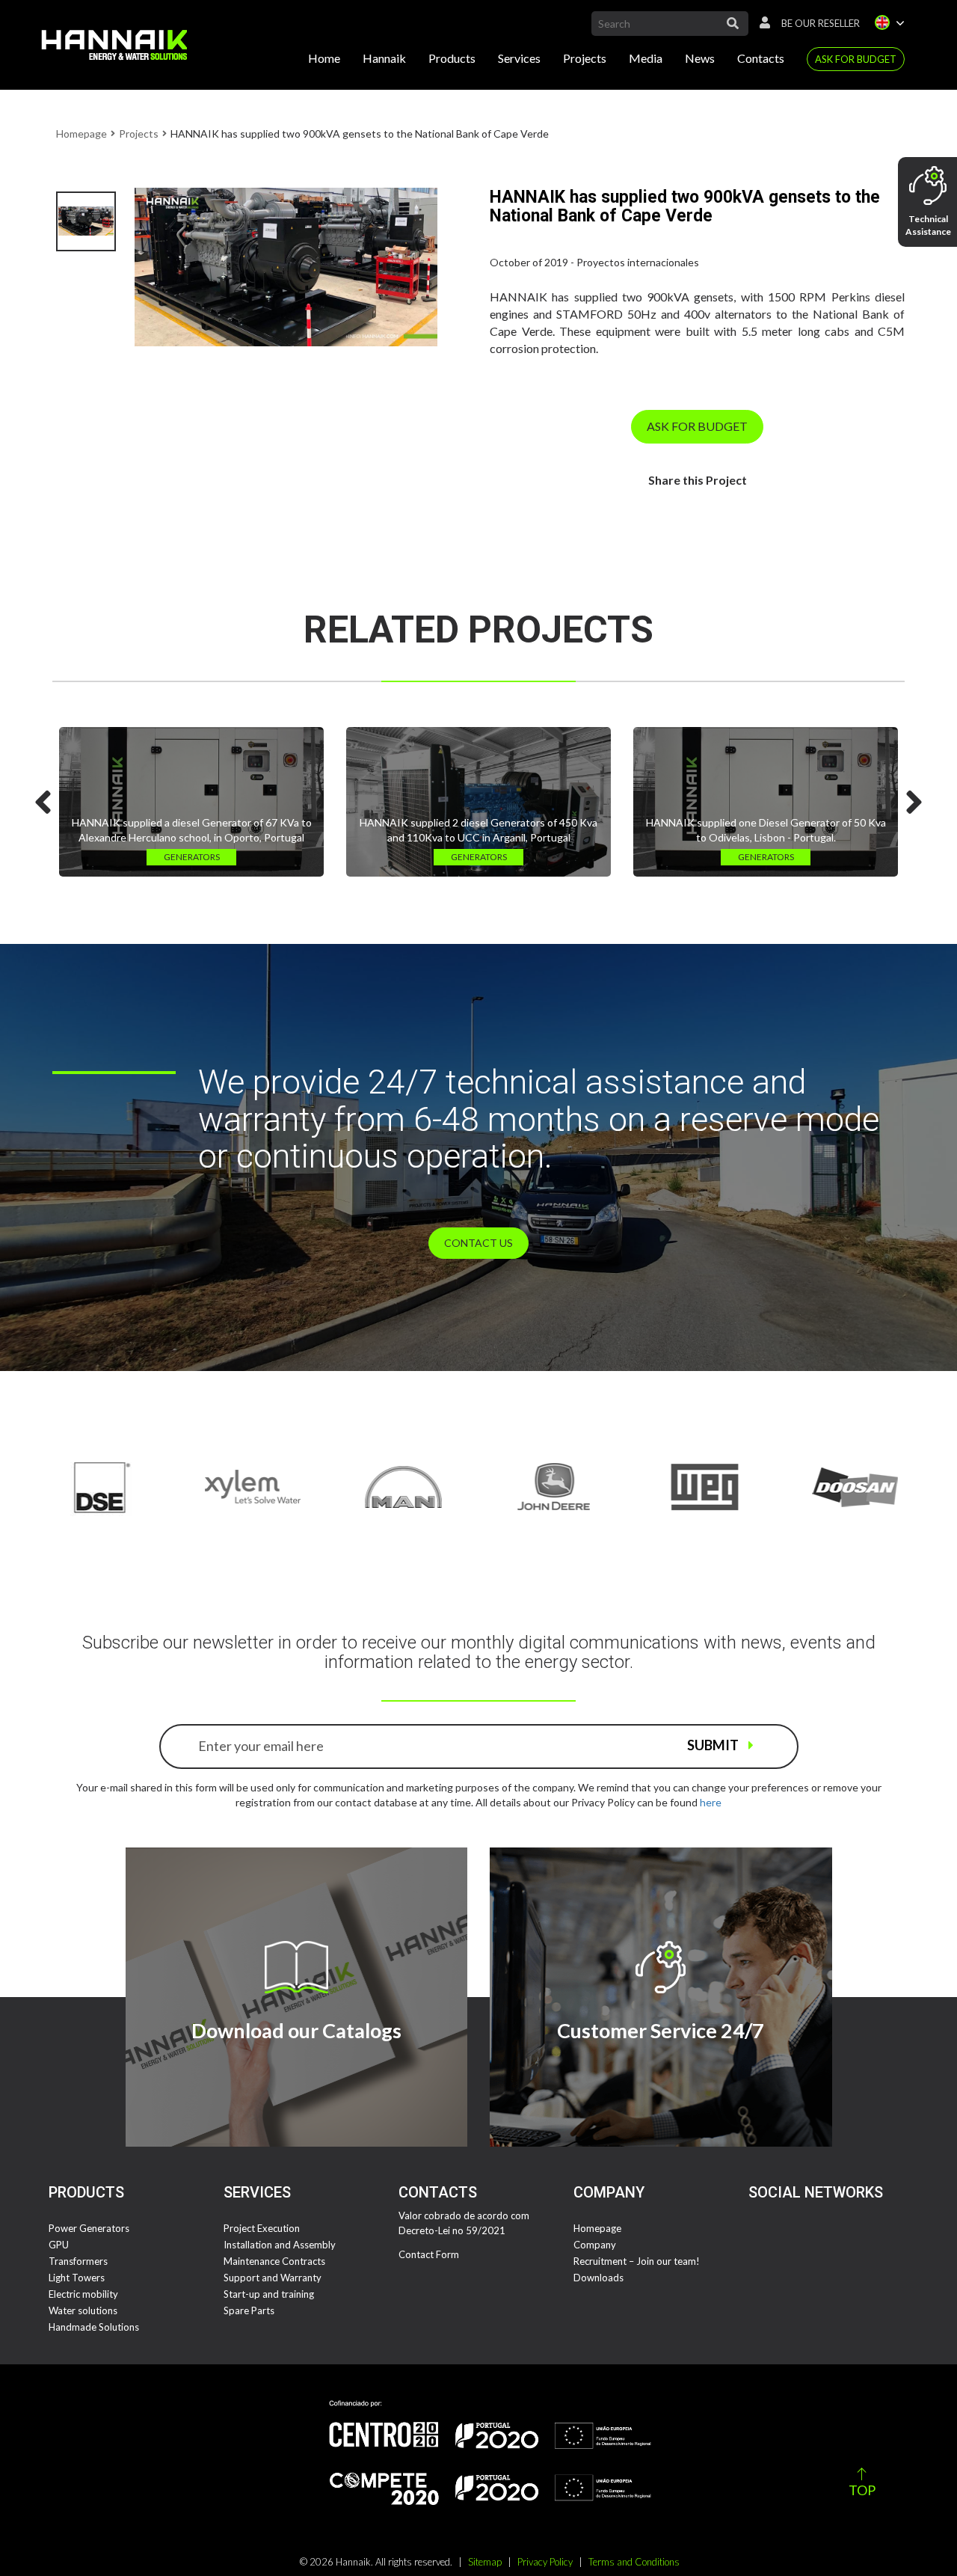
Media (646, 58)
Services (519, 58)
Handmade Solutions (94, 2327)
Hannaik (384, 58)
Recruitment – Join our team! (637, 2261)
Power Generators (89, 2228)
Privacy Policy (545, 2562)
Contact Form (429, 2254)
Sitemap (485, 2562)
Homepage (81, 134)
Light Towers (77, 2278)
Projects (585, 58)
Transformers (78, 2261)
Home (324, 58)
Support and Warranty (273, 2278)
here (711, 1802)
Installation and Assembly (280, 2245)
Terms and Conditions (634, 2562)
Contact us (478, 1243)
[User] (761, 23)
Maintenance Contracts (274, 2261)
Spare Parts (249, 2310)
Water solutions (83, 2310)
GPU (59, 2245)
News (700, 58)
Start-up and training (269, 2294)
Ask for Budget (856, 59)
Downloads (598, 2278)
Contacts (761, 58)
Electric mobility (83, 2294)
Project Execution (262, 2228)
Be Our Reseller (821, 23)
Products (452, 58)
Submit (714, 1745)
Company (595, 2245)
